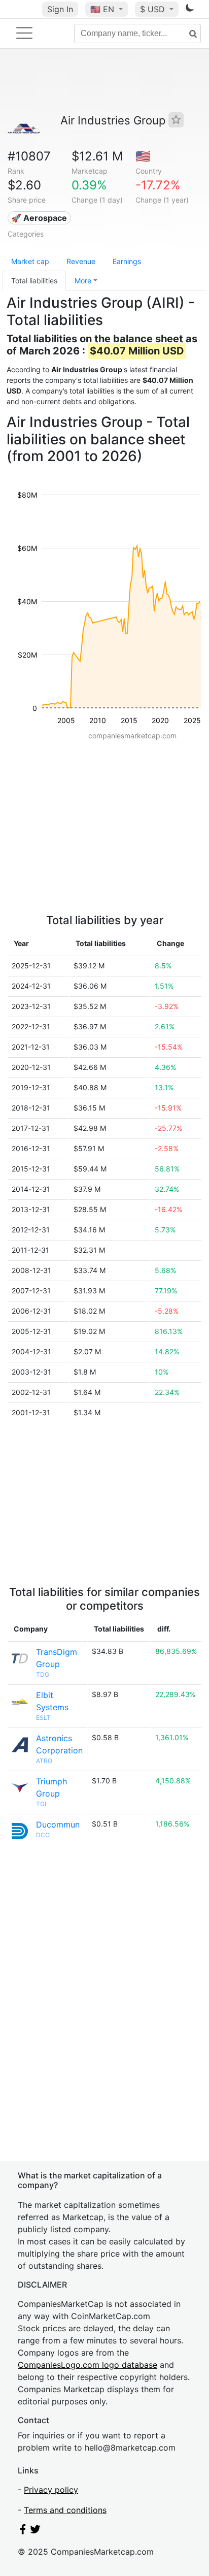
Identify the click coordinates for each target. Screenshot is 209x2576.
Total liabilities (34, 281)
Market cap (30, 261)
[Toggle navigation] (24, 33)
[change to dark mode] (190, 10)
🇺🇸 (102, 9)
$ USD (154, 9)
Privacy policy (51, 2490)
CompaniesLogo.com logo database (88, 2365)
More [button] (83, 281)
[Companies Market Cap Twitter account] (36, 2531)
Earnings (127, 261)
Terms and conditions (65, 2510)
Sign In (60, 9)
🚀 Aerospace (39, 218)
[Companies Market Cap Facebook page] (23, 2531)
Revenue (81, 261)
